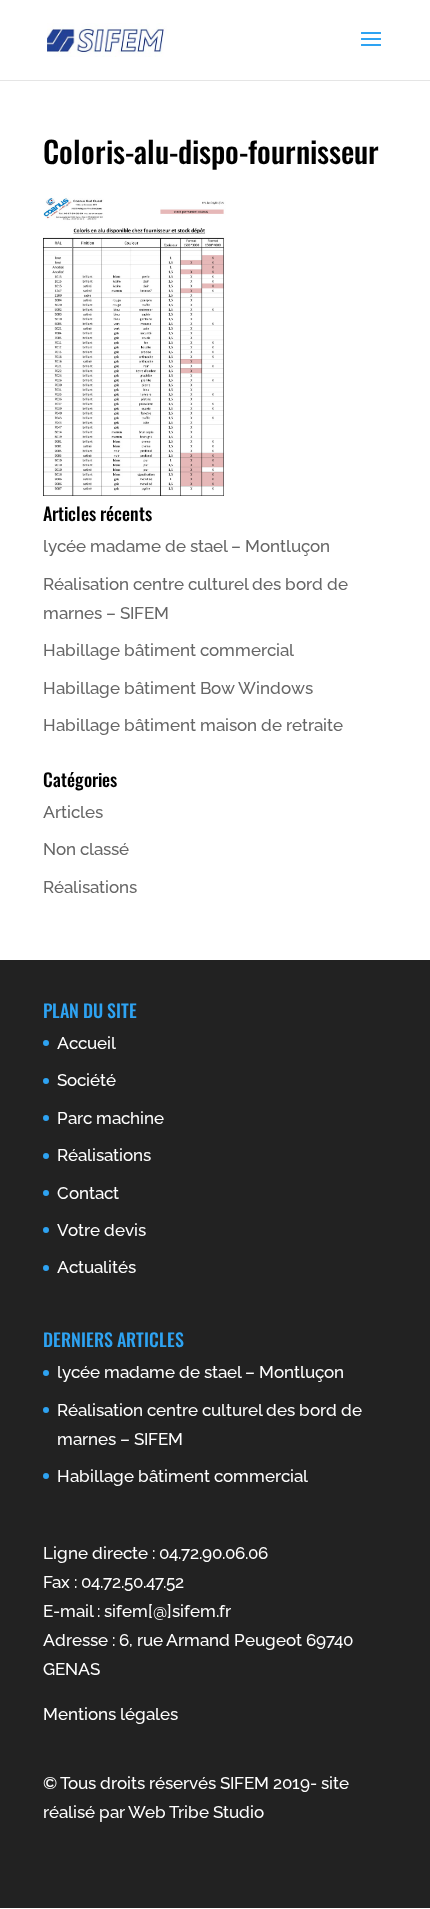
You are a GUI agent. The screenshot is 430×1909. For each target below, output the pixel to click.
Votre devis (101, 1230)
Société (86, 1080)
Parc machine (110, 1118)
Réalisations (90, 887)
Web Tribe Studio (196, 1812)
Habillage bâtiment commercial (168, 650)
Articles (73, 812)
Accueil (86, 1043)
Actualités (96, 1267)
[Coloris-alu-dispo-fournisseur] (135, 490)
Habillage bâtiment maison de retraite (193, 725)
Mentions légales (110, 1714)
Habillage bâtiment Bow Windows (178, 688)
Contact (88, 1193)
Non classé (86, 849)
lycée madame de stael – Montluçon (186, 546)
